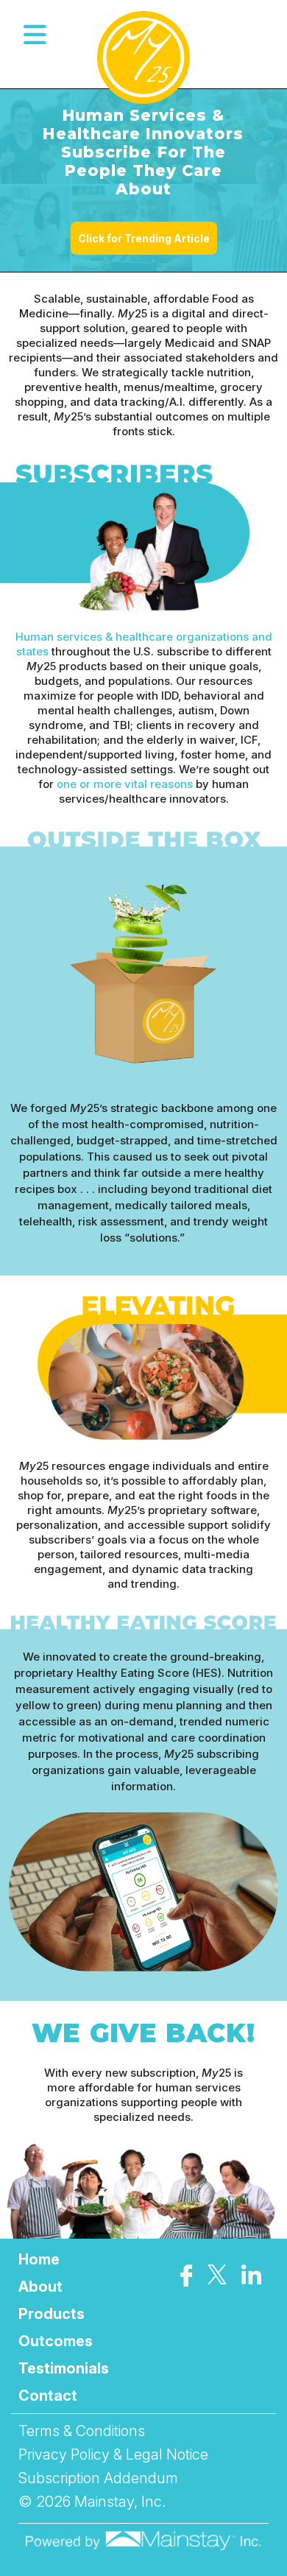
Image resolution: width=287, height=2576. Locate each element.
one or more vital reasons (125, 784)
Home (39, 2259)
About (40, 2287)
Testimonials (64, 2368)
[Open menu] (35, 35)
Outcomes (56, 2341)
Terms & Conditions (82, 2431)
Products (52, 2314)
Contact (48, 2396)
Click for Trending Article (144, 238)
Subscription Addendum (98, 2478)
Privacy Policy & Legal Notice (113, 2454)
